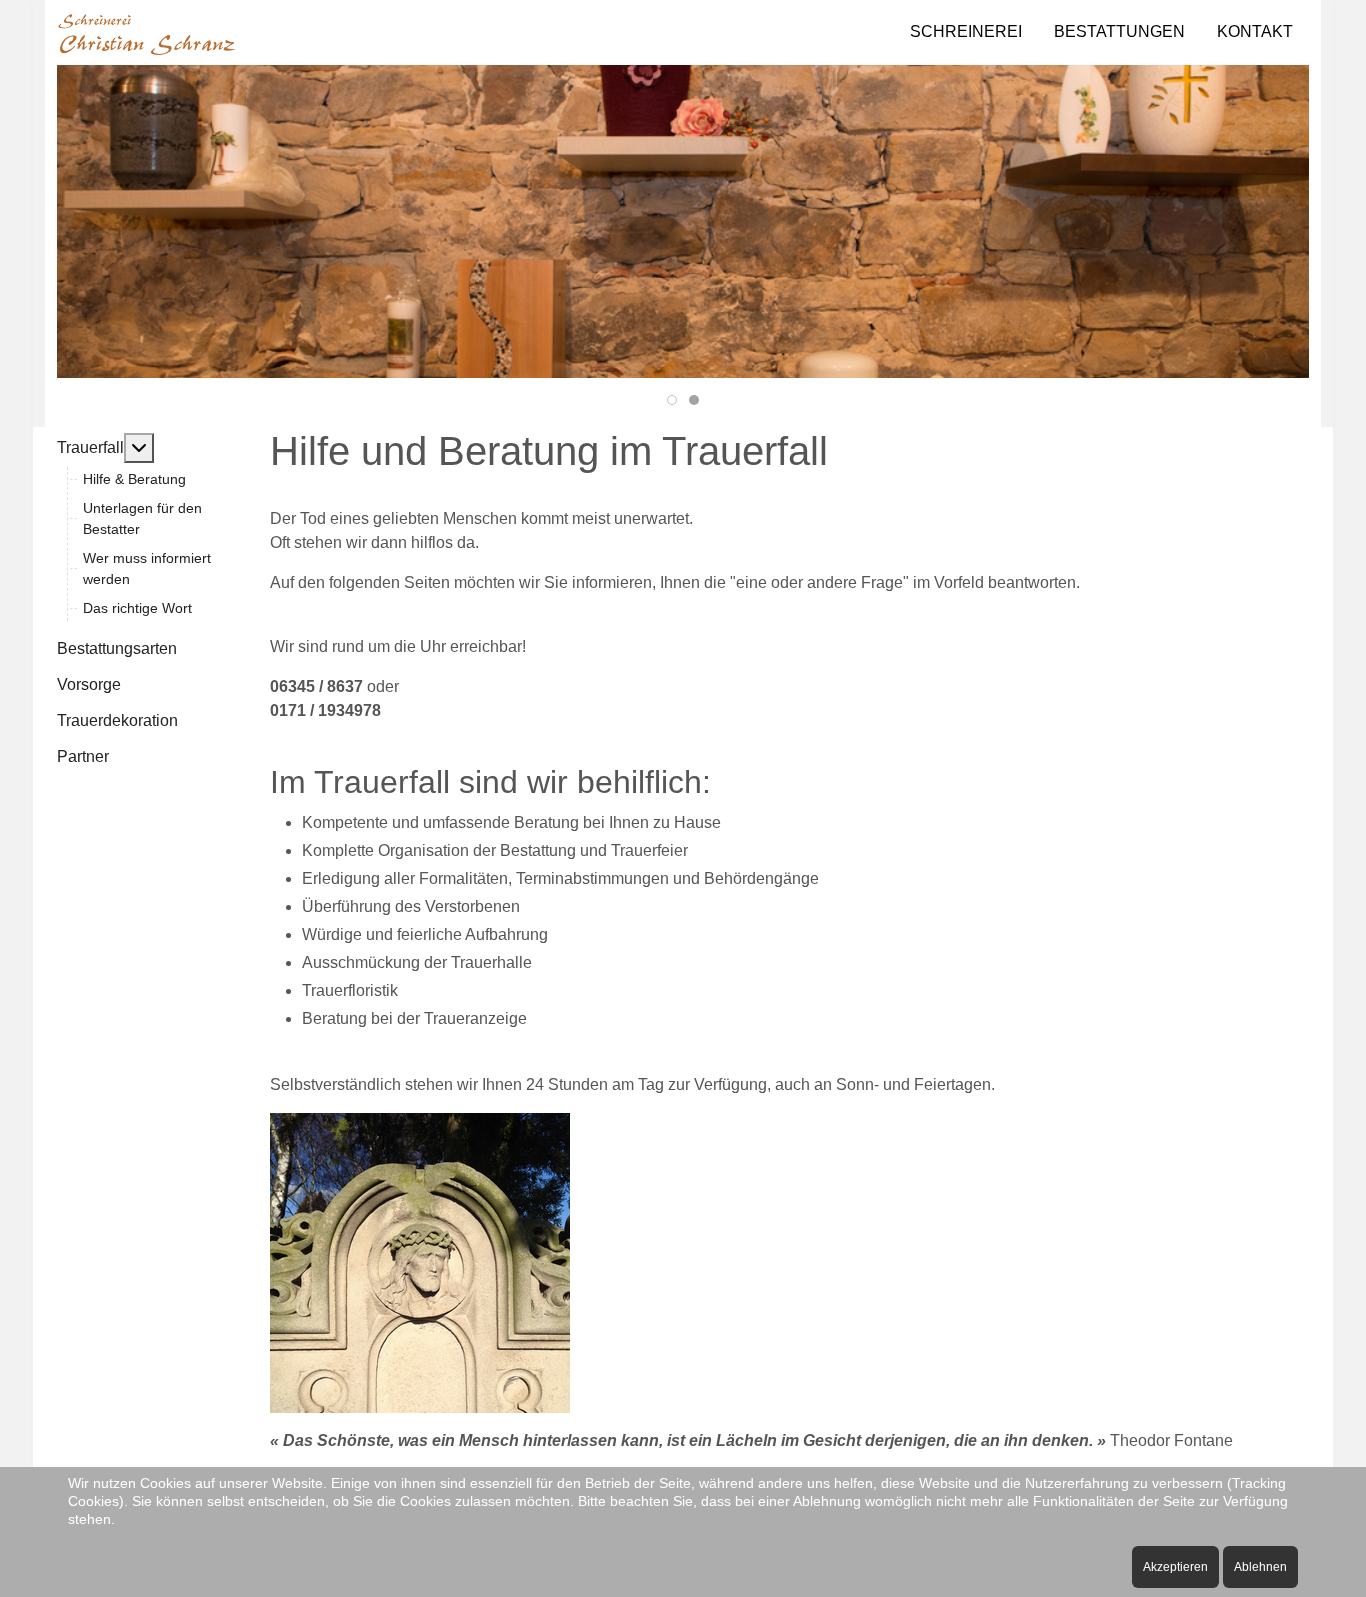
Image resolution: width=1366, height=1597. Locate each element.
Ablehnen (1260, 1567)
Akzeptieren (1175, 1567)
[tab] (672, 400)
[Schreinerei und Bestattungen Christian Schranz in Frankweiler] (147, 32)
